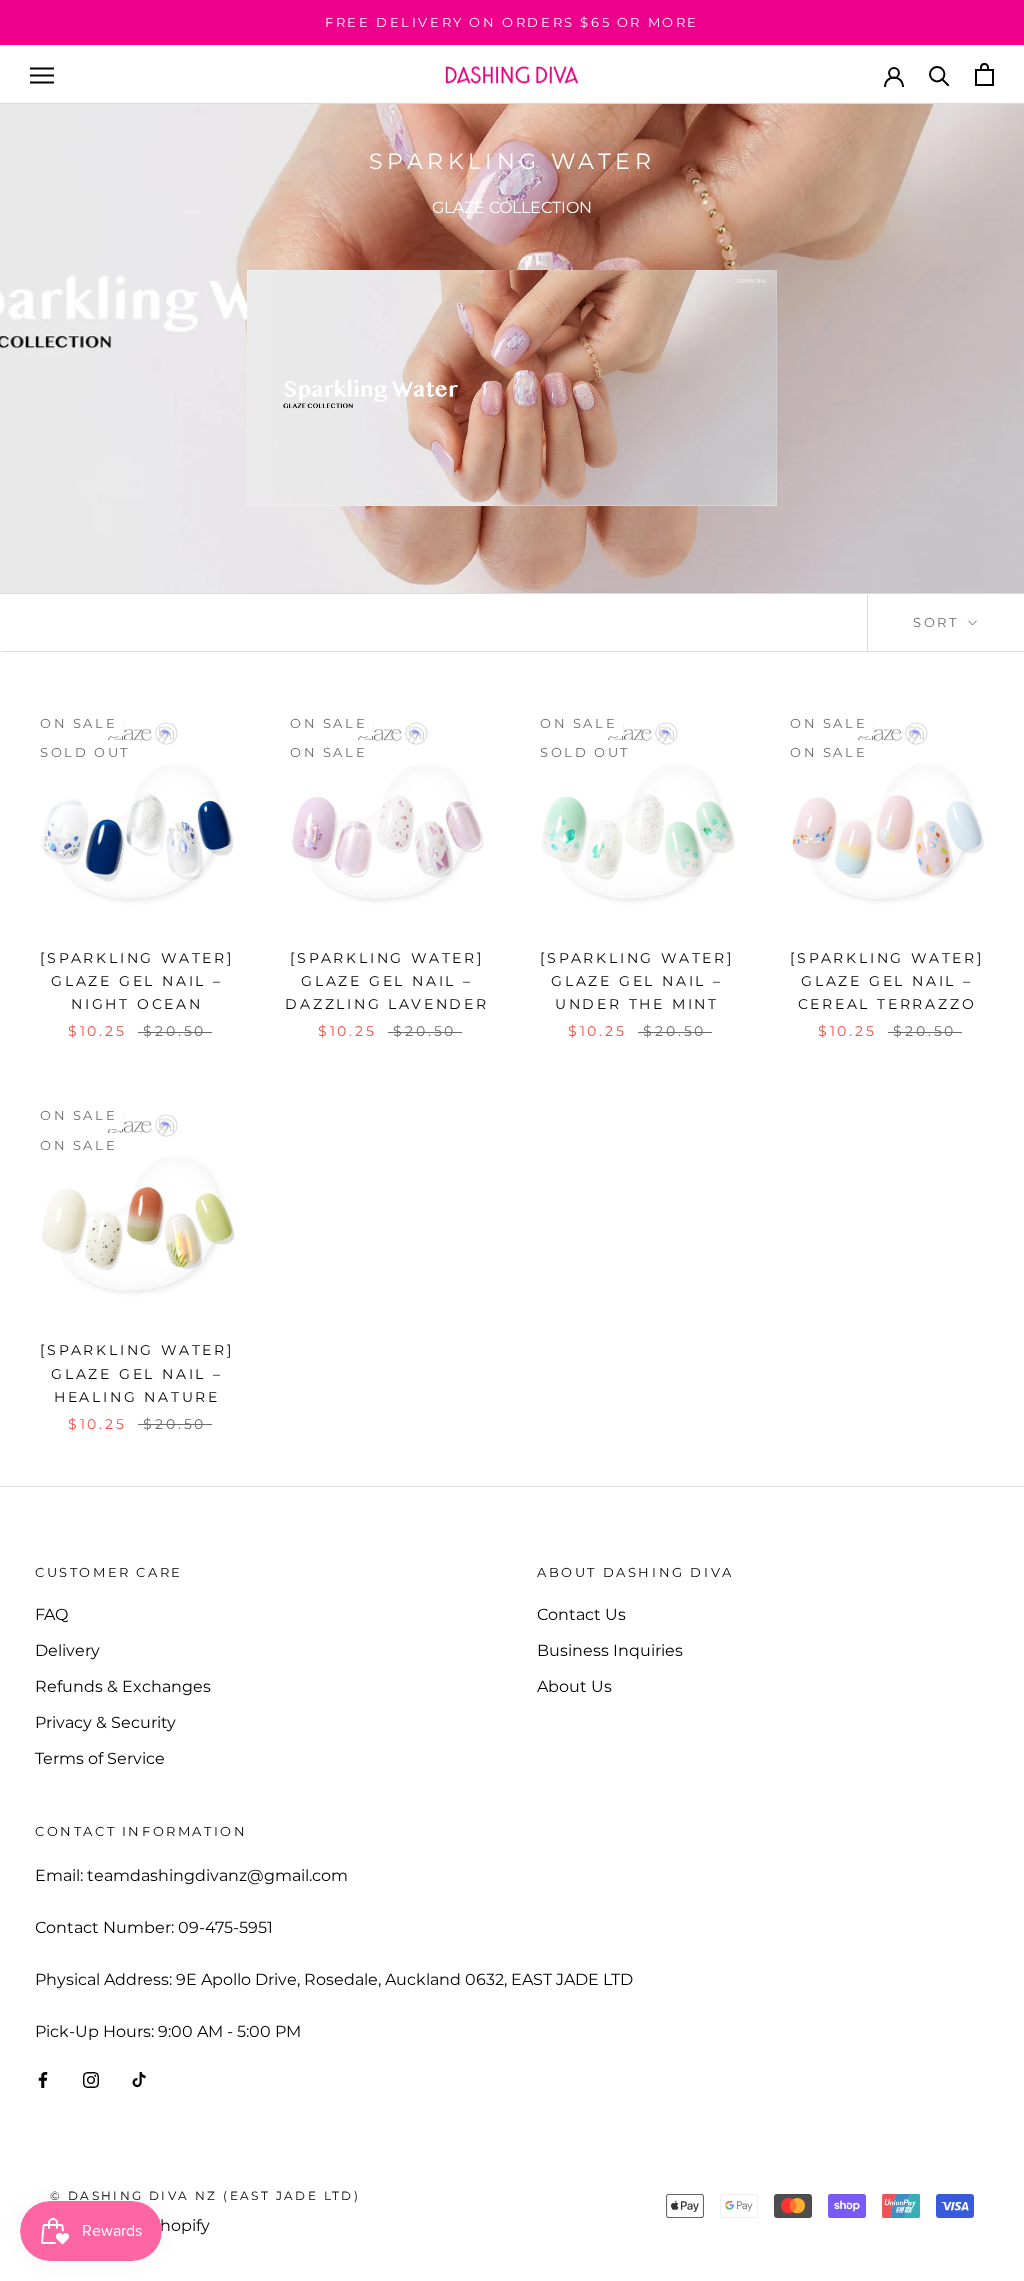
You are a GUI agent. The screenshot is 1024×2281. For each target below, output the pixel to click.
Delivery (67, 1650)
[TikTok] (139, 2079)
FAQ (51, 1614)
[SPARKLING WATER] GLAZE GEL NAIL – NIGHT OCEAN (137, 981)
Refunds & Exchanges (123, 1686)
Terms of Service (100, 1758)
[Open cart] (984, 74)
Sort (938, 622)
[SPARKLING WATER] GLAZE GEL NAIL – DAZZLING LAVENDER (387, 981)
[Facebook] (43, 2079)
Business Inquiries (610, 1650)
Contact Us (581, 1614)
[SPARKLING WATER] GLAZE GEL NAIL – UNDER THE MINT (637, 981)
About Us (574, 1686)
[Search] (939, 74)
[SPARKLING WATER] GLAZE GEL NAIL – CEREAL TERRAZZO (887, 981)
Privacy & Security (105, 1722)
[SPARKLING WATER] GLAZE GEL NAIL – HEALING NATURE (137, 1373)
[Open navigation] (42, 74)
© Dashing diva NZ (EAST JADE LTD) (205, 2195)
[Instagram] (91, 2079)
